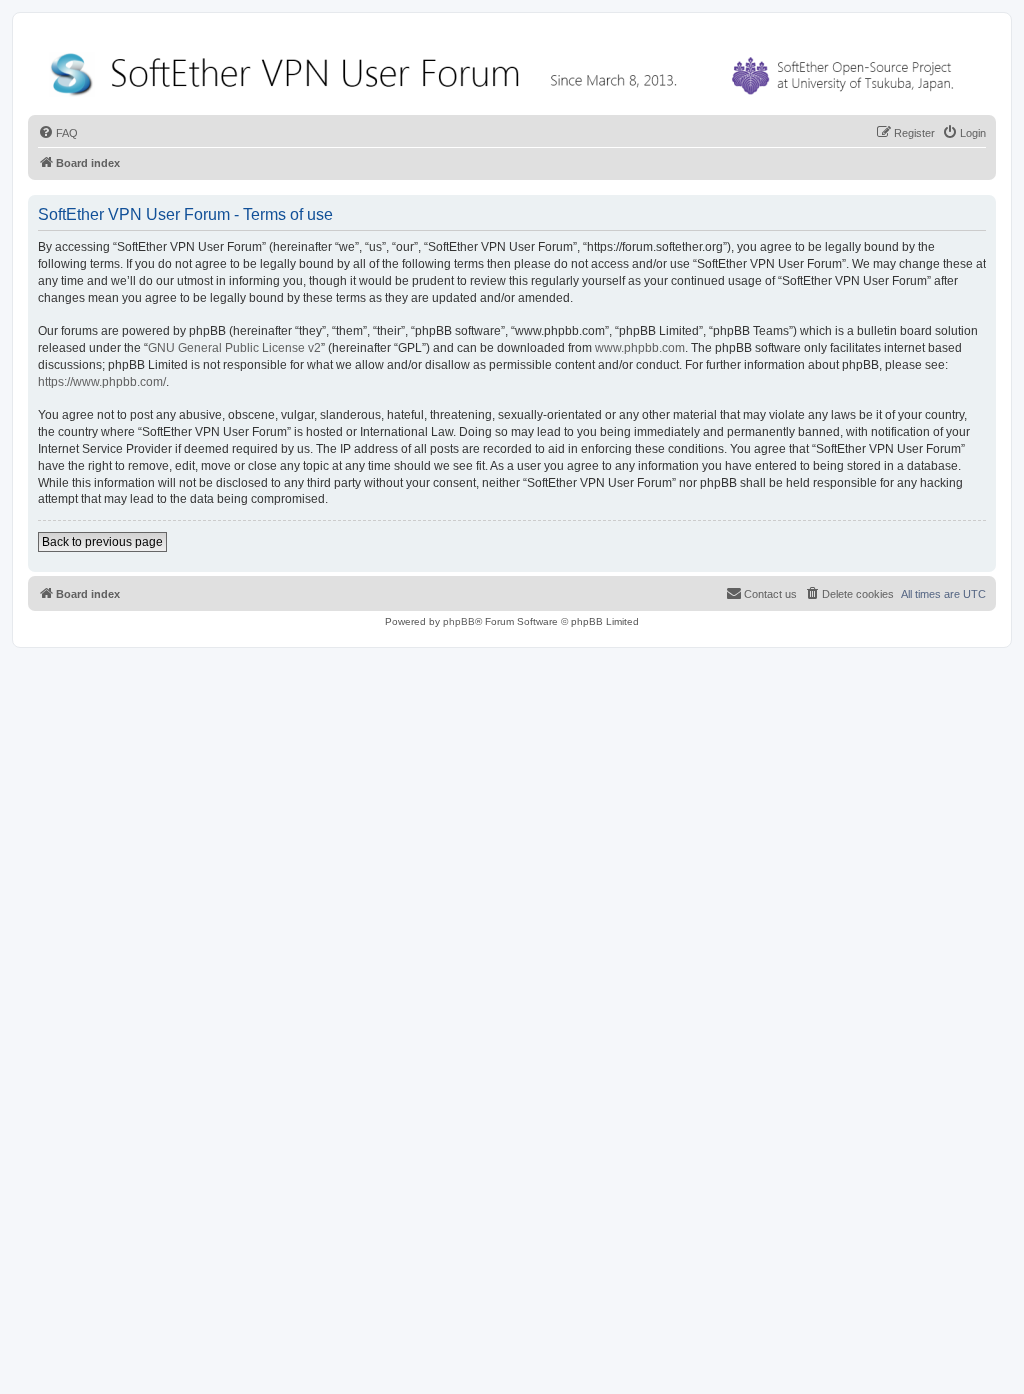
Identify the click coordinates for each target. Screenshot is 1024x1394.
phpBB (459, 621)
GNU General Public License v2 (234, 348)
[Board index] (506, 69)
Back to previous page (102, 542)
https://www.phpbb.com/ (102, 382)
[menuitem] (58, 133)
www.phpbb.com (640, 348)
